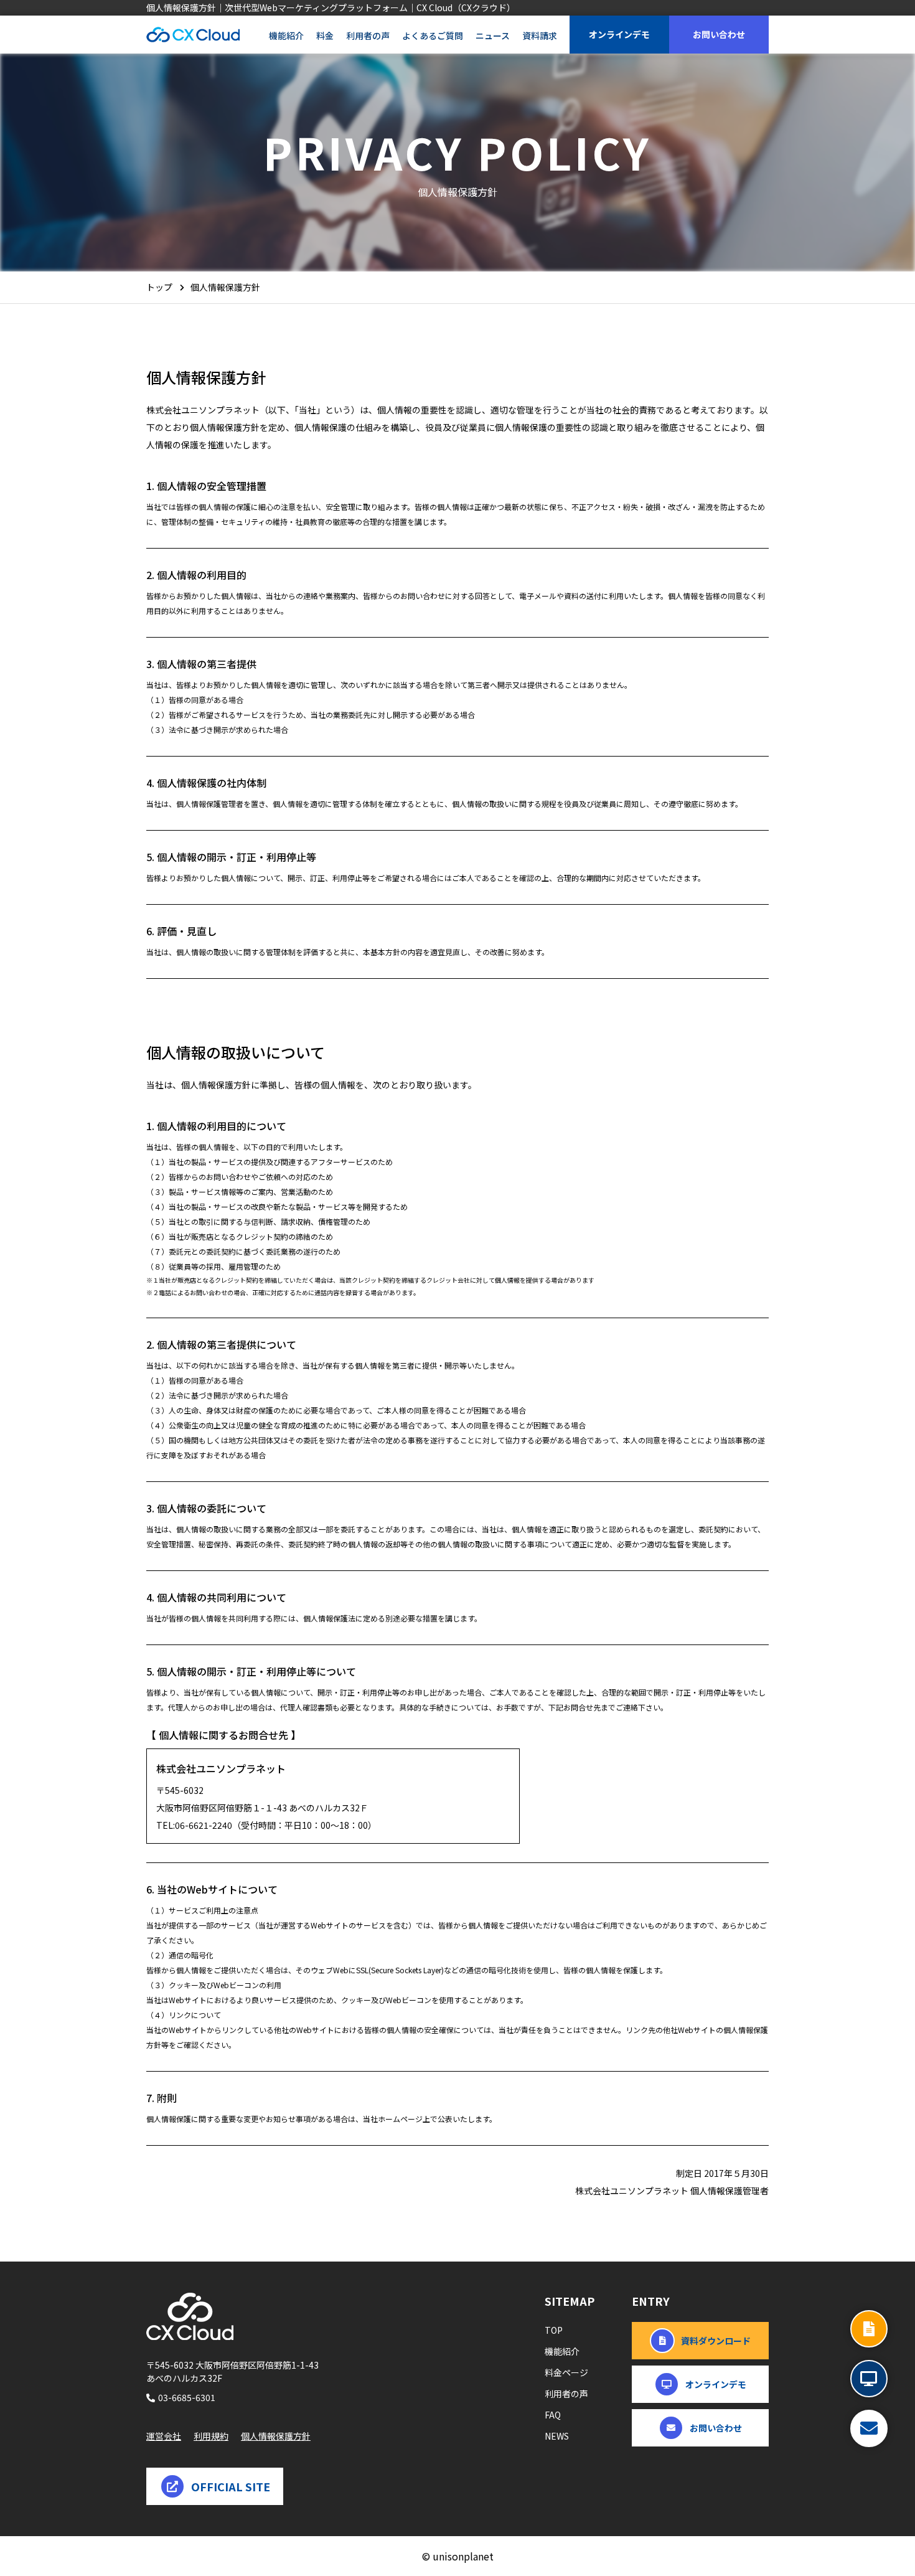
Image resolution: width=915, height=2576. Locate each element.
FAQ (553, 2415)
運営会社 (164, 2436)
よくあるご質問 (433, 35)
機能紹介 (286, 35)
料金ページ (566, 2372)
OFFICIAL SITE (231, 2486)
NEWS (557, 2436)
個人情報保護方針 (276, 2436)
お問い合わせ (719, 34)
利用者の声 (368, 35)
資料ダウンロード (716, 2341)
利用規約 (211, 2436)
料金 (325, 35)
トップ (159, 287)
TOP (554, 2330)
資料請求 (540, 35)
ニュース (493, 35)
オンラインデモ (619, 34)
